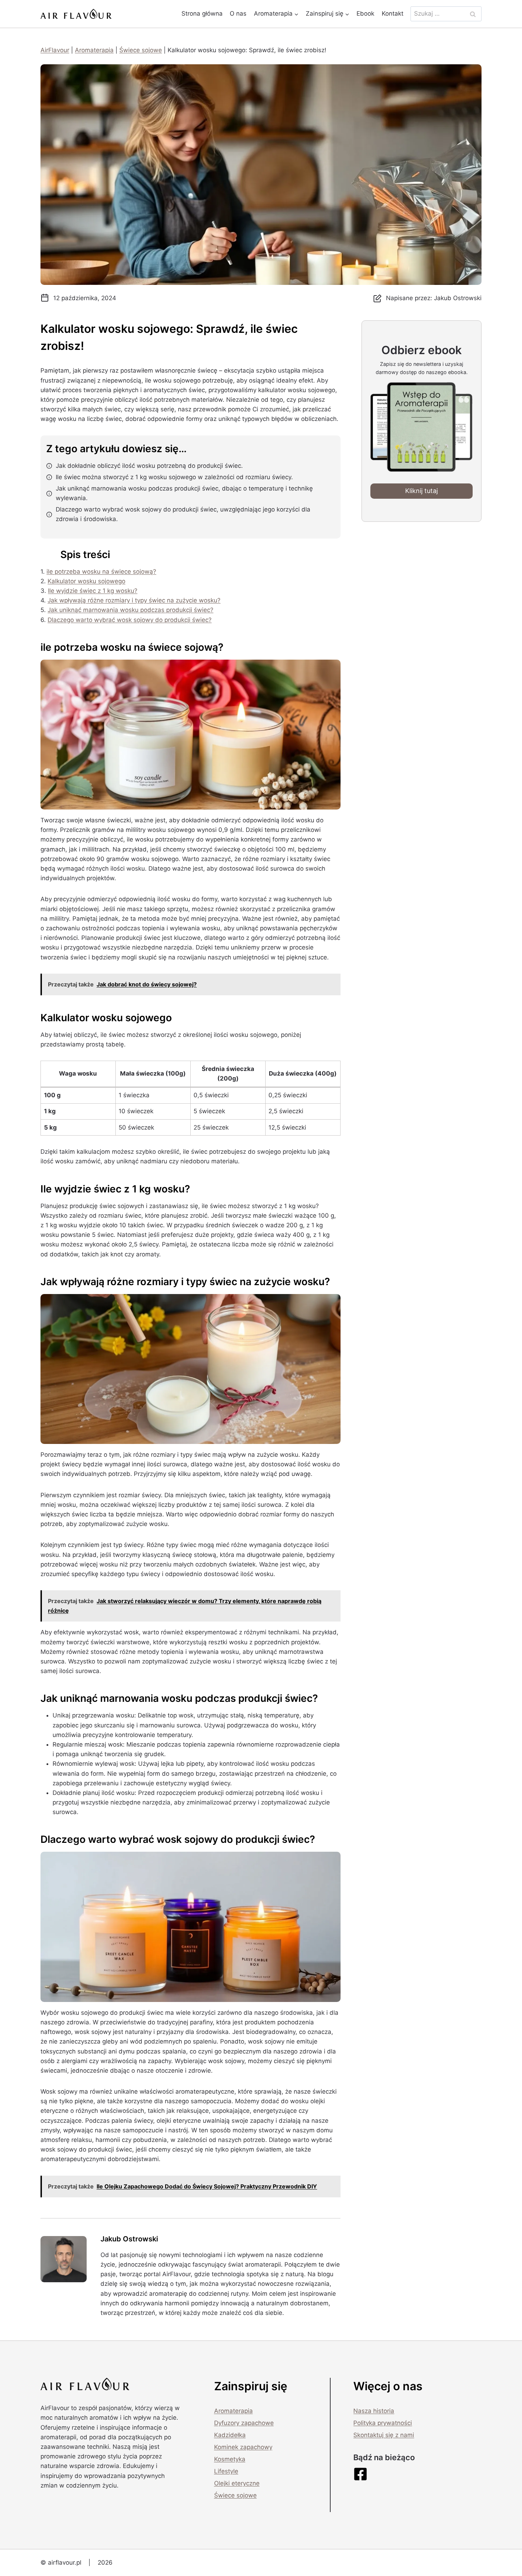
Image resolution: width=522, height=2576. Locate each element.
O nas (238, 13)
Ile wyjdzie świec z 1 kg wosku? (93, 591)
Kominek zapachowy (243, 2447)
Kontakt (393, 13)
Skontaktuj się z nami (384, 2435)
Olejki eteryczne (237, 2483)
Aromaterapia (94, 50)
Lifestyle (226, 2471)
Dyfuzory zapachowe (244, 2423)
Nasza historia (374, 2411)
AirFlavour (55, 50)
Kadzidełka (230, 2435)
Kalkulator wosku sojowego (86, 581)
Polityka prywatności (383, 2423)
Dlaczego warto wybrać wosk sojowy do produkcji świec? (130, 620)
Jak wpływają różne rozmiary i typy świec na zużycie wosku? (134, 600)
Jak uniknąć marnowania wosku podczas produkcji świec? (130, 610)
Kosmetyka (230, 2459)
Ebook (365, 13)
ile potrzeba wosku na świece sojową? (101, 572)
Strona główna (202, 13)
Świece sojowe (141, 50)
